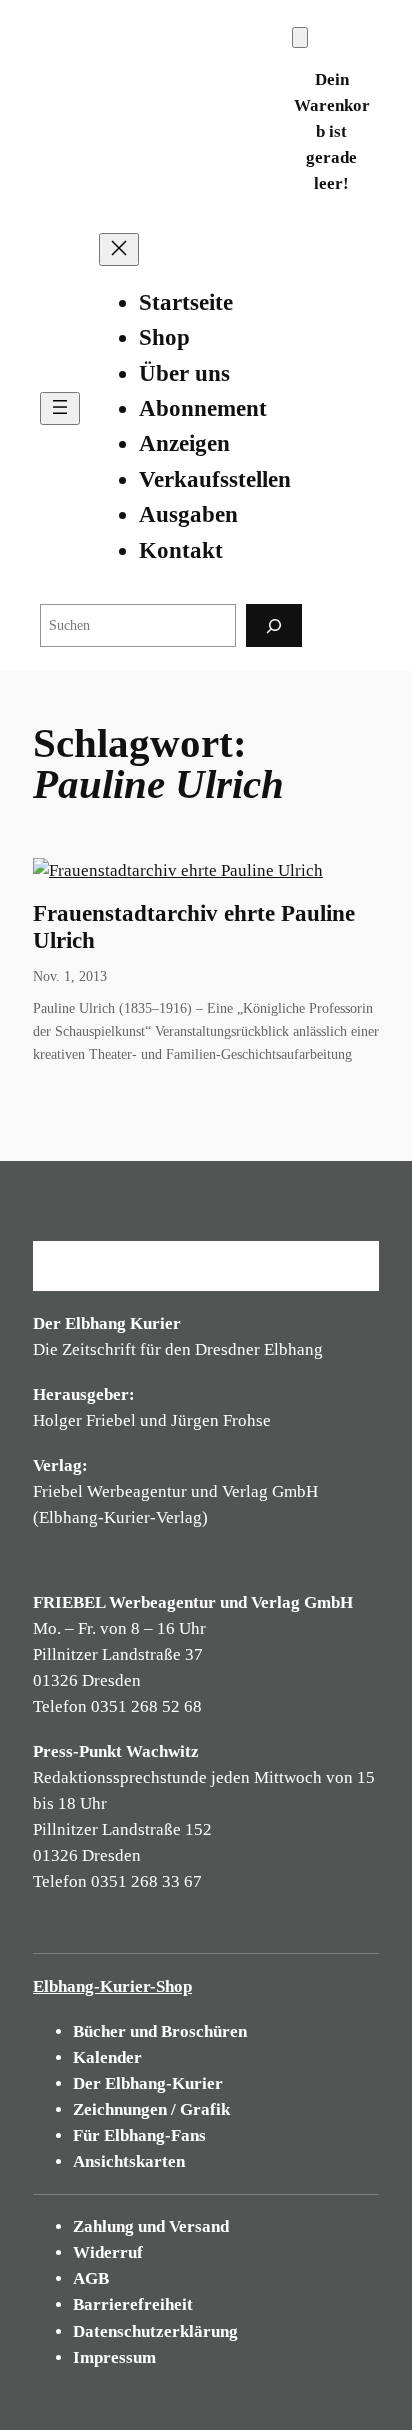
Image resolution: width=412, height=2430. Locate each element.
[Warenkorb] (300, 37)
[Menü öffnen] (60, 408)
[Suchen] (274, 625)
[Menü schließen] (119, 249)
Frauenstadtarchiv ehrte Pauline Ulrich (194, 927)
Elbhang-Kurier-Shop (112, 1986)
